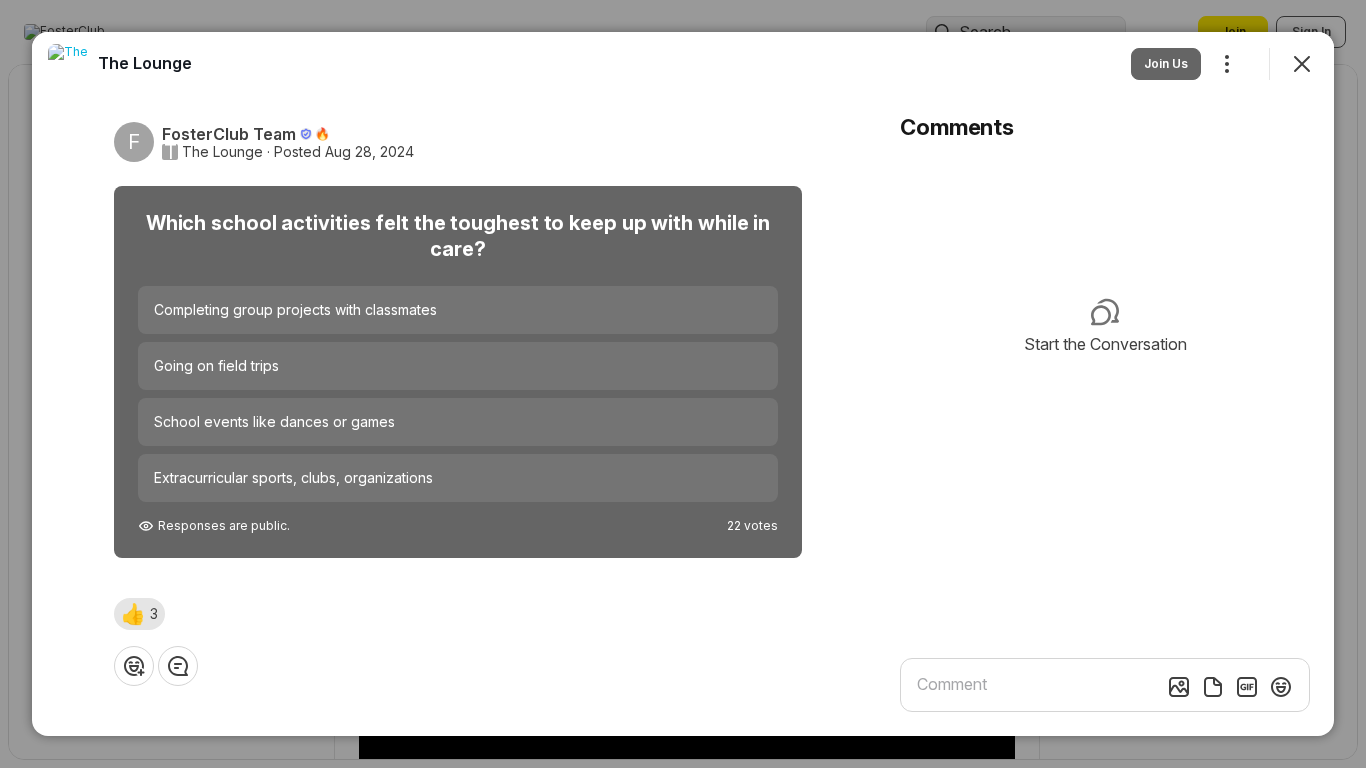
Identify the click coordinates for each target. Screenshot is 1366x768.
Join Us (1166, 63)
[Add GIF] (1247, 687)
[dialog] (683, 384)
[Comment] (178, 666)
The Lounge (222, 152)
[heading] (145, 63)
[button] (139, 614)
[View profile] (68, 64)
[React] (134, 666)
